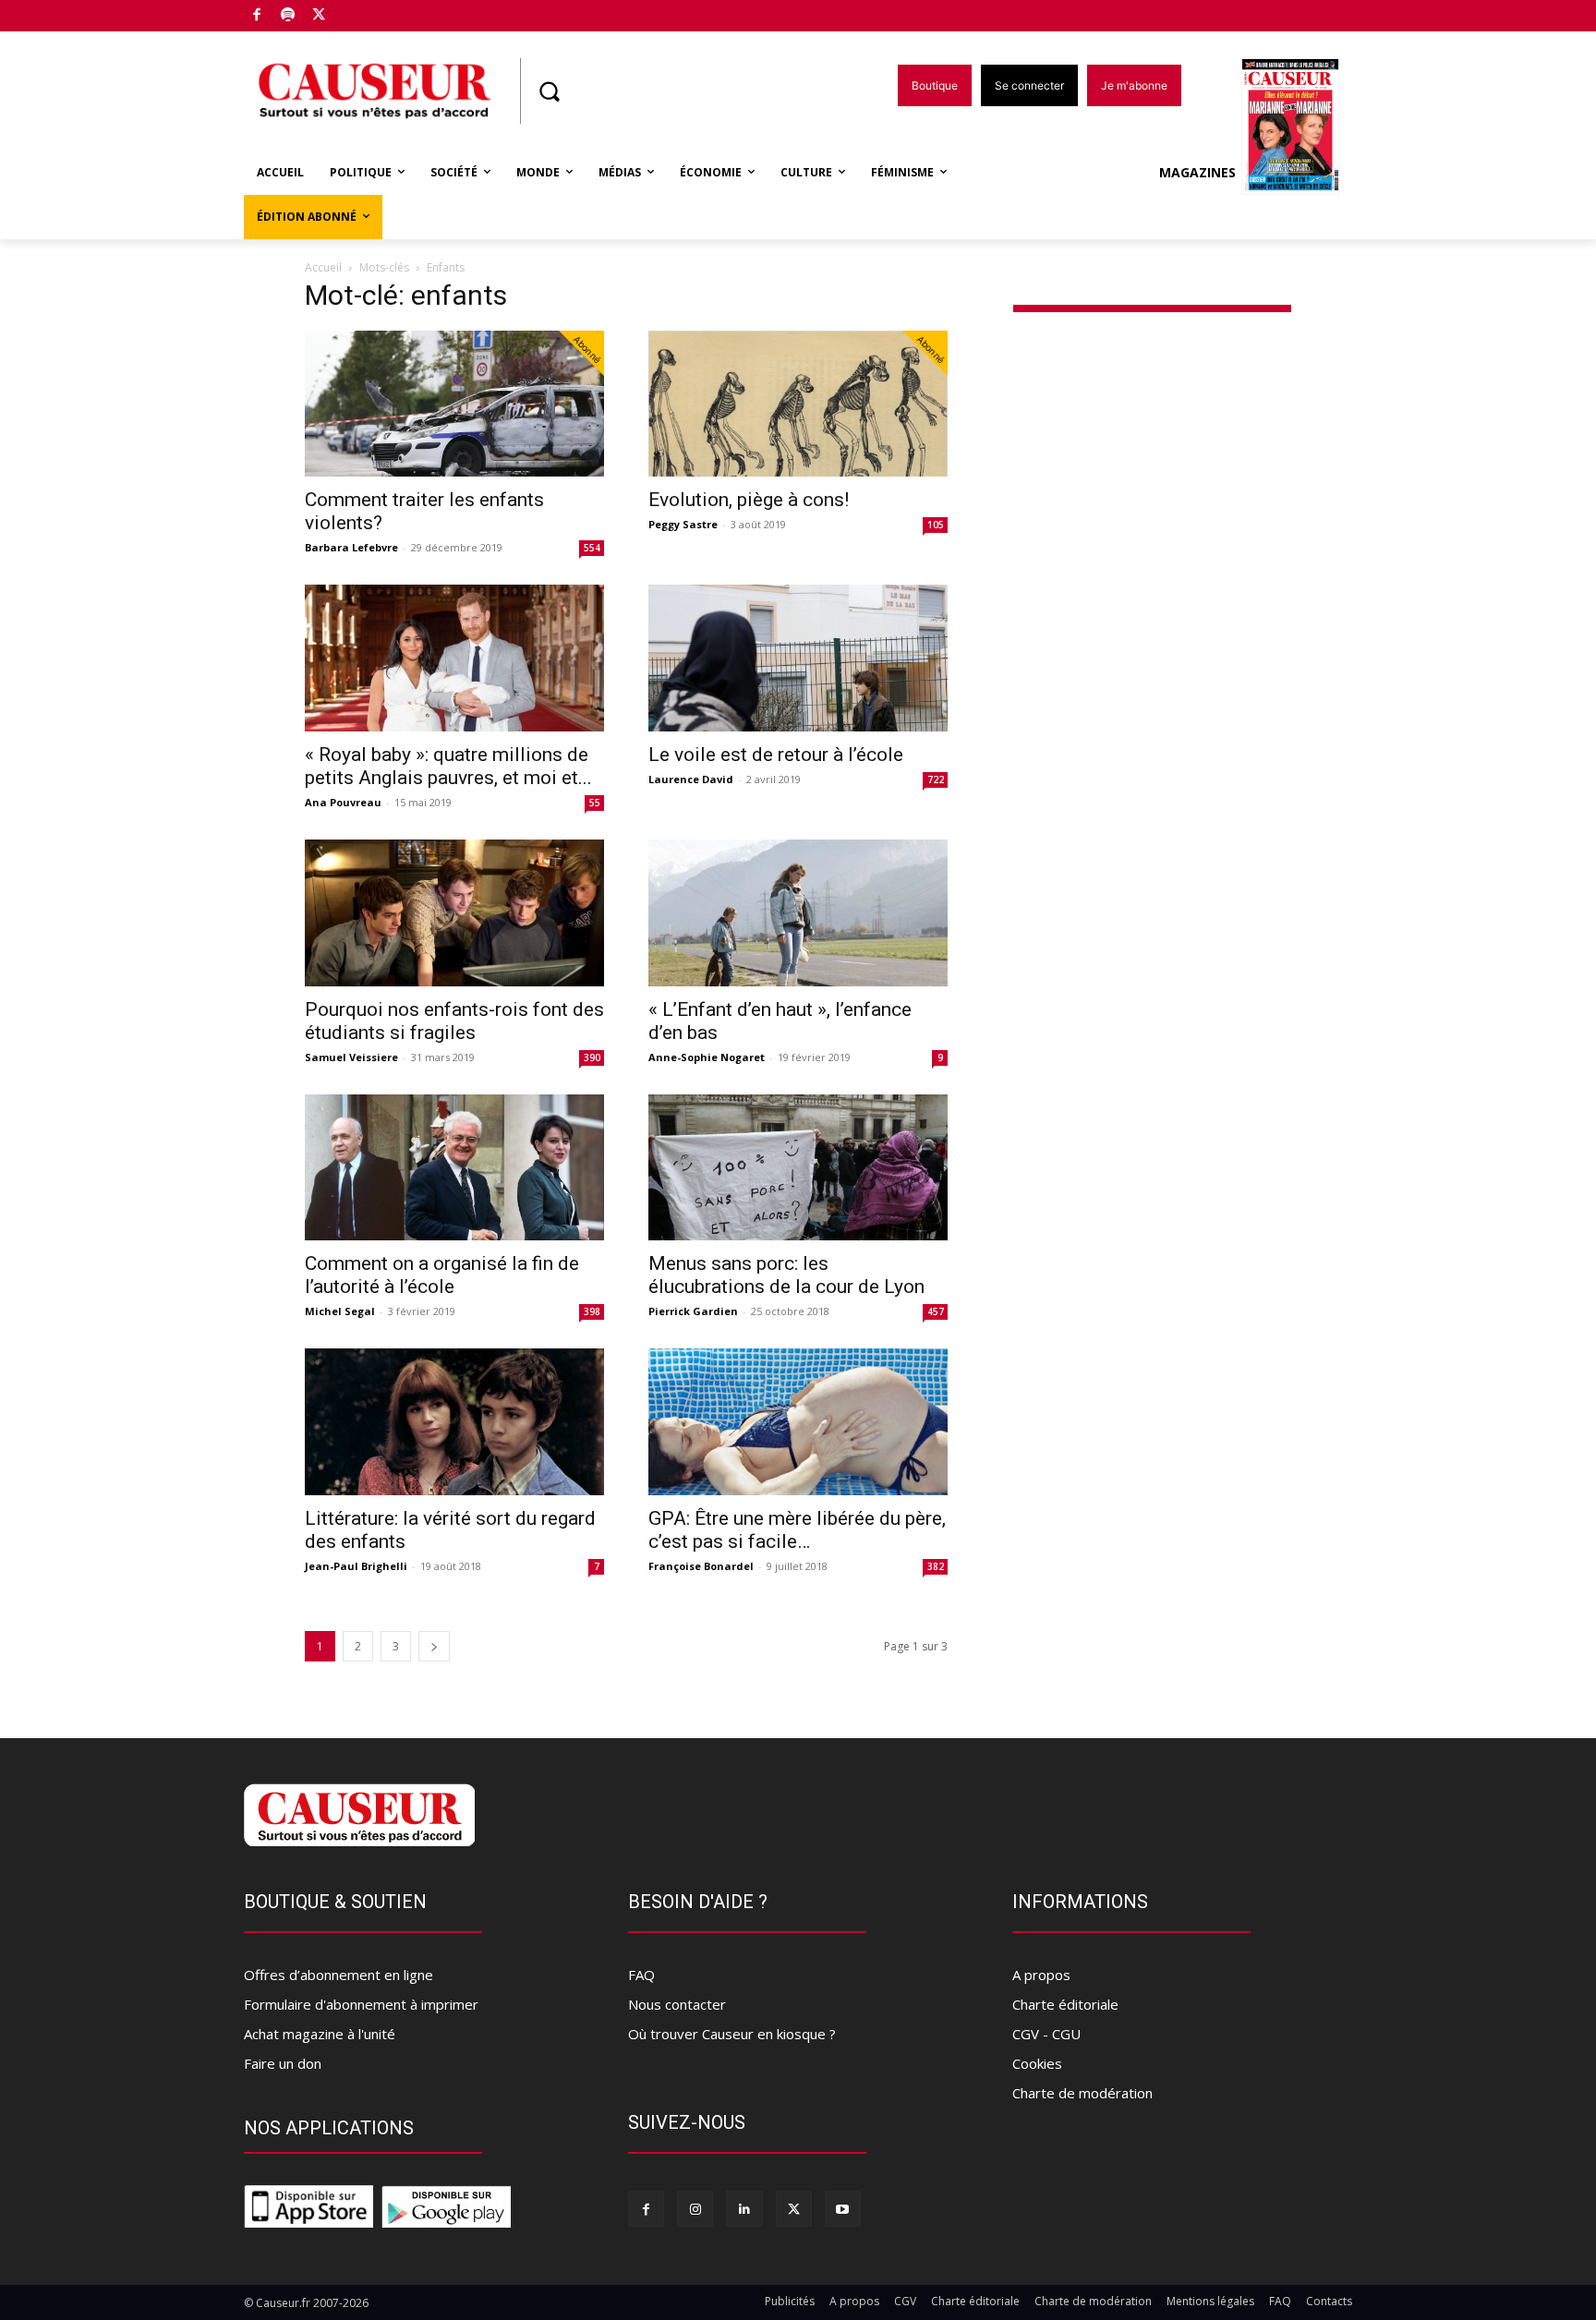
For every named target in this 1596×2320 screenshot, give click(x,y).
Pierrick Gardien (693, 1311)
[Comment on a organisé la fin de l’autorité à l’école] (454, 1168)
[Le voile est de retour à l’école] (798, 658)
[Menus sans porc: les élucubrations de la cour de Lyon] (798, 1168)
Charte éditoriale (1065, 2004)
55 (595, 803)
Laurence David (691, 779)
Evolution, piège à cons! (749, 500)
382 (936, 1566)
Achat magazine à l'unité (320, 2034)
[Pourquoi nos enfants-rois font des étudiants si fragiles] (454, 913)
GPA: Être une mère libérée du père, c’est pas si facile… (797, 1530)
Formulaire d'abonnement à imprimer (361, 2004)
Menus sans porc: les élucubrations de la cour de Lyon (786, 1275)
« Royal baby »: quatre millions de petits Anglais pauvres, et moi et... (448, 766)
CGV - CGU (1046, 2034)
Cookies (1037, 2063)
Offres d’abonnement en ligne (339, 1975)
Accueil (323, 267)
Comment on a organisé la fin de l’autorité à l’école (442, 1275)
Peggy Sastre (683, 524)
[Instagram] (695, 2209)
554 (592, 548)
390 (592, 1057)
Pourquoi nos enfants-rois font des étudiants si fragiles (454, 1021)
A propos (1041, 1975)
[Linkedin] (744, 2209)
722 (936, 779)
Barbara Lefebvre (351, 547)
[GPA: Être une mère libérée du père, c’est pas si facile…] (798, 1422)
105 (936, 525)
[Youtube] (843, 2209)
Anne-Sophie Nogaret (707, 1057)
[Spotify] (289, 16)
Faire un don (283, 2063)
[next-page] (434, 1646)
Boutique (366, 12)
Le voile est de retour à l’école (776, 755)
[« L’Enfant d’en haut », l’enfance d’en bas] (798, 913)
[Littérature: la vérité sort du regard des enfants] (454, 1422)
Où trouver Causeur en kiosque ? (732, 2034)
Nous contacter (677, 2004)
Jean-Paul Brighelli (356, 1566)
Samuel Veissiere (351, 1057)
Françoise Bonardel (701, 1566)
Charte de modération (1082, 2093)
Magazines (1197, 172)
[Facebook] (257, 16)
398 (592, 1311)
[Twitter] (319, 16)
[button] (549, 91)
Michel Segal (340, 1311)
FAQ (641, 1975)
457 (936, 1311)
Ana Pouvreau (343, 802)
